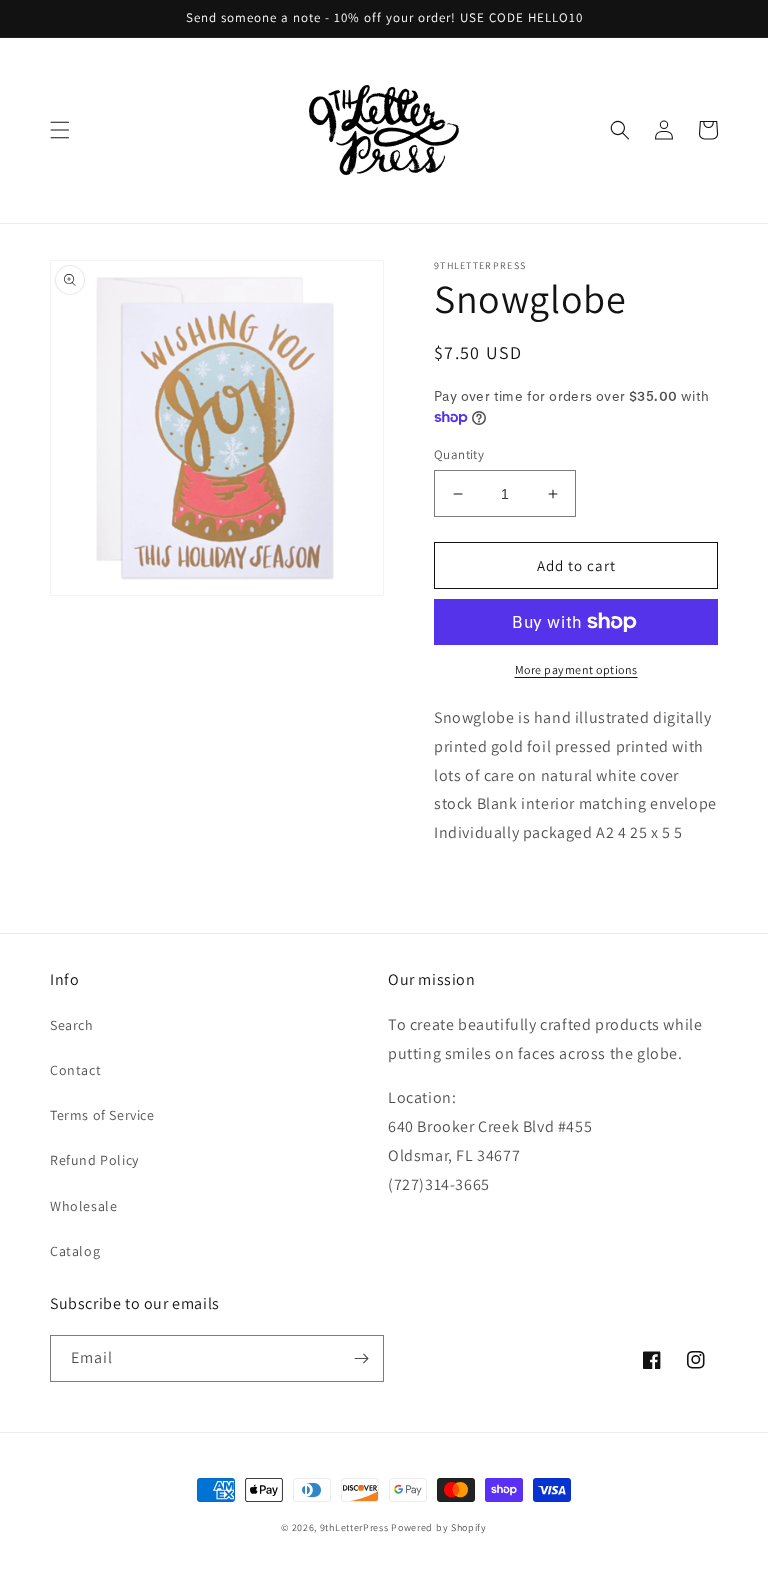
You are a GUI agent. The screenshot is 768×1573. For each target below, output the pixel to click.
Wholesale (83, 1206)
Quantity (459, 454)
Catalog (75, 1251)
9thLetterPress (354, 1527)
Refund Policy (94, 1160)
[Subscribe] (361, 1358)
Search (72, 1025)
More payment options (576, 669)
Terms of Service (102, 1115)
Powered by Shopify (439, 1527)
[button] (60, 130)
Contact (75, 1070)
